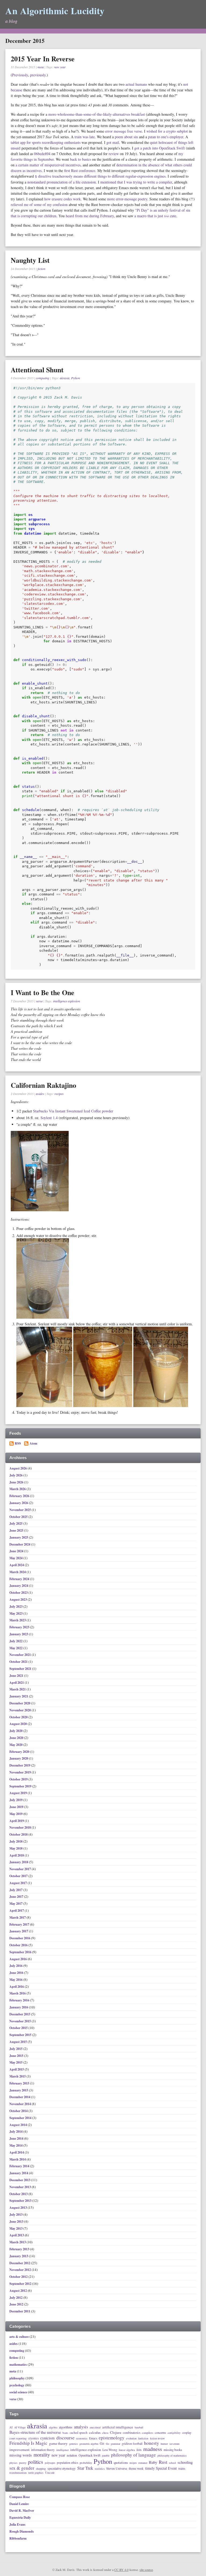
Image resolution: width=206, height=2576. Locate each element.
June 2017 (17, 1897)
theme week (136, 2468)
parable (106, 2456)
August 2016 (19, 1959)
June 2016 (17, 1973)
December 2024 (20, 1544)
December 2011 (20, 2311)
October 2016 (19, 1945)
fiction (41, 269)
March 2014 (18, 2159)
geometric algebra (89, 2444)
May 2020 (16, 1745)
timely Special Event (161, 2468)
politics (36, 2462)
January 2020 (19, 1758)
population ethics (67, 2463)
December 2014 (20, 2097)
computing (43, 378)
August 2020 (19, 1724)
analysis (81, 2427)
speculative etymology (62, 2469)
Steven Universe (117, 2469)
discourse (65, 2438)
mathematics (18, 2365)
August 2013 (19, 2208)
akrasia (65, 378)
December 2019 (20, 1765)
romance (143, 2463)
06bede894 (42, 154)
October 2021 (19, 1662)
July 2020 (16, 1731)
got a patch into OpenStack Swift (160, 148)
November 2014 (21, 2104)
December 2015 (20, 2014)
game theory (58, 2444)
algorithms (66, 2427)
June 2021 (17, 1676)
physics (13, 2463)
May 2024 (16, 1558)
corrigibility (174, 2433)
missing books (173, 2450)
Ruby (153, 2462)
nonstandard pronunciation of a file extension (62, 182)
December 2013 (20, 2180)
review (114, 154)
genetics (73, 2444)
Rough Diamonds (22, 2531)
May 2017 (16, 1904)
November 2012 (21, 2270)
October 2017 (19, 1876)
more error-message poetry (127, 199)
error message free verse (124, 131)
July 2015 (16, 2049)
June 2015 (17, 2056)
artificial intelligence (118, 2427)
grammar (115, 2444)
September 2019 (21, 1786)
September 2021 (21, 1669)
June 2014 (17, 2138)
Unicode (50, 2473)
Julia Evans (17, 2524)
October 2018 (19, 1834)
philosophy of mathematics (172, 2456)
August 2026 (19, 1468)
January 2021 (19, 1696)
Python (76, 378)
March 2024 (18, 1572)
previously (38, 75)
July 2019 (16, 1800)
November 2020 (21, 1710)
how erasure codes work (62, 199)
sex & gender (22, 2468)
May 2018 (16, 1848)
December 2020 (20, 1703)
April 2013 (17, 2235)
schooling (185, 2462)
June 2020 (17, 1738)
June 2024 (17, 1551)
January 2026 (19, 1503)
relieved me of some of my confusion (39, 205)
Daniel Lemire (19, 2504)
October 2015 (19, 2028)
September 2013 (21, 2201)
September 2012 (21, 2284)
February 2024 (20, 1579)
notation (72, 2455)
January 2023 (19, 1634)
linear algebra (127, 2450)
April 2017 (17, 1911)
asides (40, 1094)
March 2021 (18, 1689)
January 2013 (19, 2256)
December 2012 (20, 2263)
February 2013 (20, 2249)
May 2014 (16, 2145)
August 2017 (19, 1883)
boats (65, 2433)
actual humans (136, 84)
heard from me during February (90, 216)
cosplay (187, 2433)
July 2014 (16, 2131)
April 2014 (17, 2152)
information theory (43, 2450)
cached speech (79, 2433)
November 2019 (21, 1772)
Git (102, 2444)
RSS (18, 1443)
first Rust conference (80, 170)
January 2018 (19, 1862)
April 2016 (17, 1987)
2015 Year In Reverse (43, 59)
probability (86, 2463)
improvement (19, 2450)
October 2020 (19, 1717)
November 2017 (21, 1869)
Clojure (116, 2433)
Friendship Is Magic (28, 2443)
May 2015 (16, 2062)
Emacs (93, 2438)
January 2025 (19, 1537)
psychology (17, 2385)
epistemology (112, 2438)
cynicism (47, 2438)
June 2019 (17, 1807)
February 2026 (20, 1496)
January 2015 (19, 2090)
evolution (131, 2438)
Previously (20, 75)
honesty (152, 2443)
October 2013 (19, 2194)
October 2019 (19, 1779)
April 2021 (17, 1683)
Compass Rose (20, 2497)
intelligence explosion (67, 1001)
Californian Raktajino (43, 1085)
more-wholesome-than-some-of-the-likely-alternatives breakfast (97, 114)
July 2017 (16, 1890)
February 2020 (20, 1752)
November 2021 (21, 1655)
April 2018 (17, 1855)
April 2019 (17, 1821)
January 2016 (19, 2007)
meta (41, 67)
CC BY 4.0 (121, 2570)
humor (164, 2444)
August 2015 (19, 2042)
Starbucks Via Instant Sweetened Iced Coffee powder (73, 1111)
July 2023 (16, 1606)
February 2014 (20, 2166)
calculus (95, 2433)
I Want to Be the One (43, 992)
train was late (85, 137)
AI (11, 2427)
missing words (21, 2455)
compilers (148, 2433)
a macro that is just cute (155, 216)
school (172, 2463)
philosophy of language (133, 2455)
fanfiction (143, 2439)
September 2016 (21, 1952)
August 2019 (19, 1793)
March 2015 (18, 2076)
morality (42, 2455)
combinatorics (132, 2433)
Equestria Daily (20, 2517)
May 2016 (16, 1980)
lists (139, 2450)
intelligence (62, 2450)
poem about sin (126, 137)
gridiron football (132, 2444)
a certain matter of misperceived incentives (48, 165)
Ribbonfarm (18, 2538)
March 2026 (18, 1489)
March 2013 (18, 2242)
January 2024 (19, 1586)
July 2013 (16, 2215)
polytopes (50, 2463)
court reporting (18, 2438)
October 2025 (19, 1517)
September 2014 (21, 2118)
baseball (139, 2428)
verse (39, 1001)
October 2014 (19, 2111)
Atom (33, 1443)
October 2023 (19, 1593)
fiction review (157, 2439)
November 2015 (21, 2021)
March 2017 (18, 1917)
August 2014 (19, 2125)
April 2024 (17, 1565)
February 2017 (20, 1924)
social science (18, 2392)
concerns (160, 2433)
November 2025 (21, 1510)
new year (60, 67)
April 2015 (17, 2069)
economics (82, 2439)
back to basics (80, 159)
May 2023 (16, 1613)
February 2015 (20, 2083)
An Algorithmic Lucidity (55, 11)
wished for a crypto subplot (167, 131)
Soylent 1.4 (49, 1118)
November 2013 (21, 2187)
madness (153, 2449)
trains (182, 2468)
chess (105, 2433)
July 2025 (16, 1523)
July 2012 (16, 2298)
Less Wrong (110, 2450)
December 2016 (20, 1938)
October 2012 (19, 2277)
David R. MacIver (22, 2511)
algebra (53, 2427)
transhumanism (18, 2473)
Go (108, 2444)
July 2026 (16, 1475)
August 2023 (19, 1600)
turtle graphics (36, 2473)
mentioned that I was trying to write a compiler (136, 182)
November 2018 (21, 1827)
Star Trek (85, 2468)
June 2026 (17, 1482)
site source (146, 2570)
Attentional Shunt (37, 370)
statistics (100, 2469)
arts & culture (19, 2337)
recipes (59, 1094)
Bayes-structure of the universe (35, 2432)
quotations (121, 2463)
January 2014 (19, 2173)
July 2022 (16, 1641)
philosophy (17, 2378)
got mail (113, 142)
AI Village (20, 2428)
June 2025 (17, 1530)
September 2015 (21, 2035)
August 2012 (19, 2291)
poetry (23, 2463)
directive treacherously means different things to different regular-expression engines (100, 176)
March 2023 (18, 1620)
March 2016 (18, 1993)
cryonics (33, 2438)
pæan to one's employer (166, 137)
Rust (163, 2462)
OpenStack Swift (89, 2455)
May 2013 (16, 2228)
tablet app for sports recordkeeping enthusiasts (46, 142)
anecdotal (95, 2427)
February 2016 (20, 2000)
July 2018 (16, 1841)
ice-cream (174, 2444)
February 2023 (20, 1627)
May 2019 (16, 1814)
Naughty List (30, 260)
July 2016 (16, 1966)
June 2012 (17, 2304)
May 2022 (16, 1648)
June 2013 (17, 2221)
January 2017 (19, 1931)
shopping (41, 2469)
